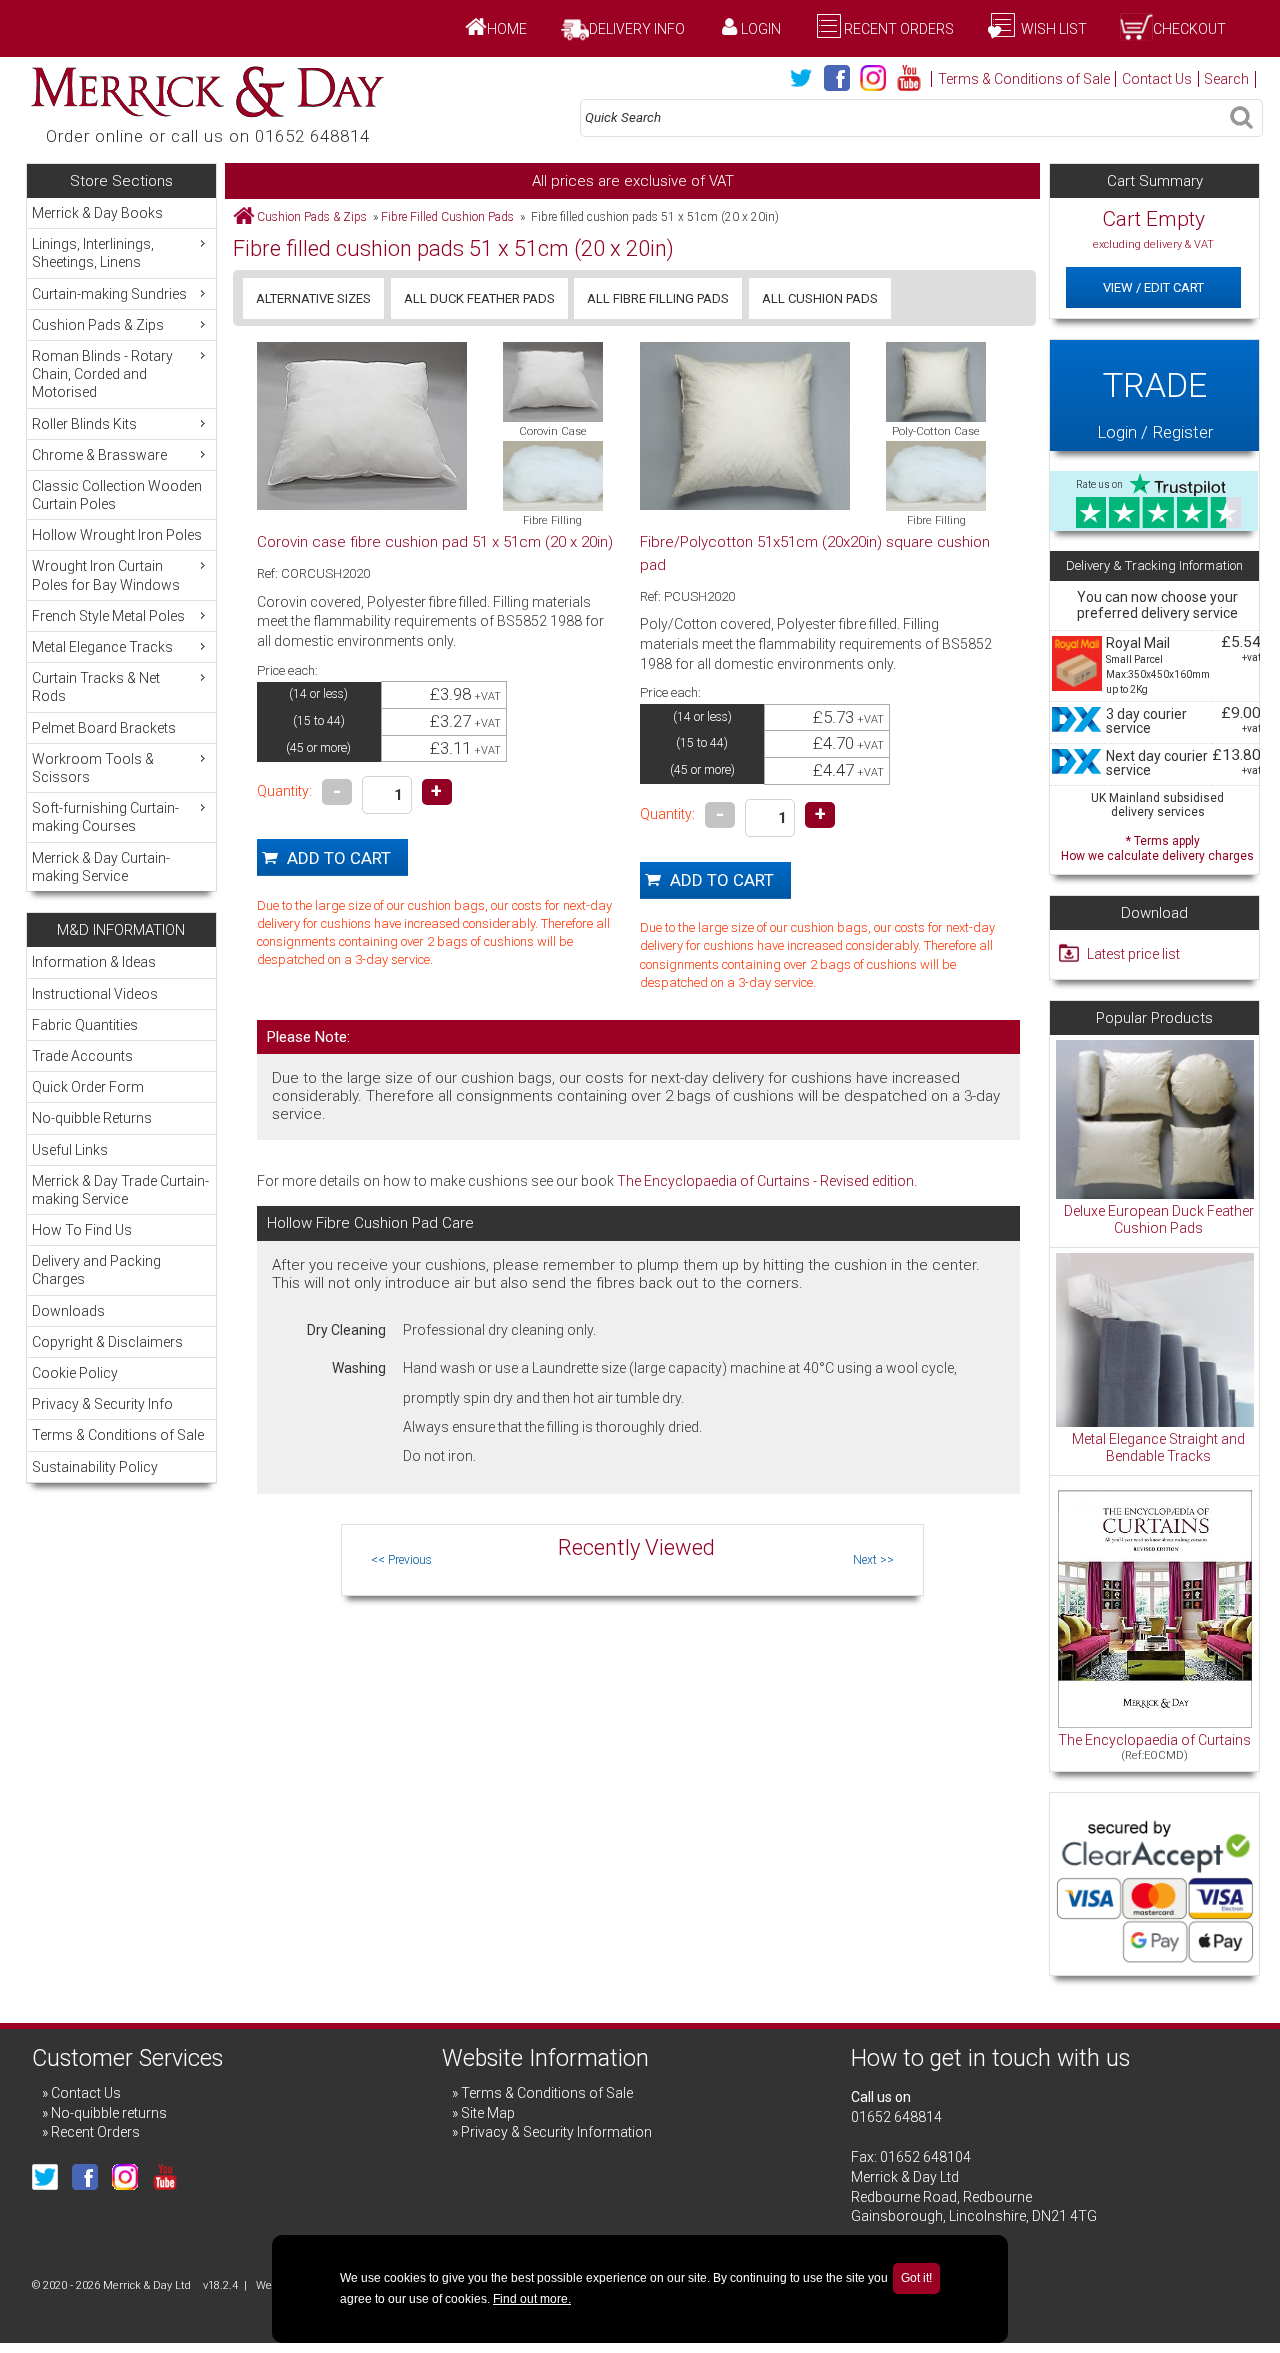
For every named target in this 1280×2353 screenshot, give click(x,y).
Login (761, 29)
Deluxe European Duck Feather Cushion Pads (1159, 1220)
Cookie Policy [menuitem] (75, 1373)
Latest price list (1133, 954)
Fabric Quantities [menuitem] (85, 1025)
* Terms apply (1157, 846)
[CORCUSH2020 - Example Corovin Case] (553, 382)
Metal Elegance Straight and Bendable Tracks (1158, 1448)
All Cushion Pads (820, 298)
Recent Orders (899, 29)
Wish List (1052, 29)
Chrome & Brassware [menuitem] (99, 455)
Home (507, 29)
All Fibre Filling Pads (658, 298)
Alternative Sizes (313, 298)
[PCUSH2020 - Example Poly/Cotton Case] (936, 382)
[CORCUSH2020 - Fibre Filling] (553, 476)
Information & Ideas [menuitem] (94, 962)
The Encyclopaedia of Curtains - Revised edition (765, 1181)
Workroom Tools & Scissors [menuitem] (93, 768)
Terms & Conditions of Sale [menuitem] (118, 1435)
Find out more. (532, 2299)
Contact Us (1157, 79)
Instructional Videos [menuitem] (95, 994)
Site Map (488, 2113)
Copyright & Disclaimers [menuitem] (107, 1342)
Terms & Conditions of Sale (1024, 79)
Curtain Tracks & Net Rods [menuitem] (96, 687)
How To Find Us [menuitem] (82, 1230)
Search (1226, 79)
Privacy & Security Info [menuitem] (102, 1404)
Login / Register (1155, 403)
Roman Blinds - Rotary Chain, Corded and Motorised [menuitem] (102, 374)
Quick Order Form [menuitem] (88, 1087)
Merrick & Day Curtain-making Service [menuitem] (101, 867)
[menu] (121, 544)
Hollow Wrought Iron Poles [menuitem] (117, 535)
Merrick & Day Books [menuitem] (97, 213)
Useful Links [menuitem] (70, 1150)
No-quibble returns (109, 2113)
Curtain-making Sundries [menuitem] (109, 294)
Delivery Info (637, 29)
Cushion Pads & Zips (312, 217)
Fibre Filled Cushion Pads (447, 217)
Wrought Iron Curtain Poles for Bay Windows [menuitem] (106, 575)
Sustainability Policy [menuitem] (95, 1467)
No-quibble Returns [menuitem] (92, 1118)
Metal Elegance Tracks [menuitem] (102, 647)
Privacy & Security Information (556, 2132)
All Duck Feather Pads (479, 298)
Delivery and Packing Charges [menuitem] (96, 1270)
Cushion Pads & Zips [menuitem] (98, 325)
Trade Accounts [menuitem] (82, 1056)
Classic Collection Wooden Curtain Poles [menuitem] (117, 495)
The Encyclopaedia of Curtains (1154, 1740)
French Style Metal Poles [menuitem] (108, 616)
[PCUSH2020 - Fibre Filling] (936, 476)
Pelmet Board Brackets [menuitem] (104, 728)
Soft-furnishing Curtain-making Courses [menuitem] (105, 817)
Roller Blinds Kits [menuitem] (84, 424)
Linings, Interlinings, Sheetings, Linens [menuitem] (93, 253)
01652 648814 (896, 2117)
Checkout (1189, 29)
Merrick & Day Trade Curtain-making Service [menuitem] (120, 1190)
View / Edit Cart (1153, 287)
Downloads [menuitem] (68, 1311)
